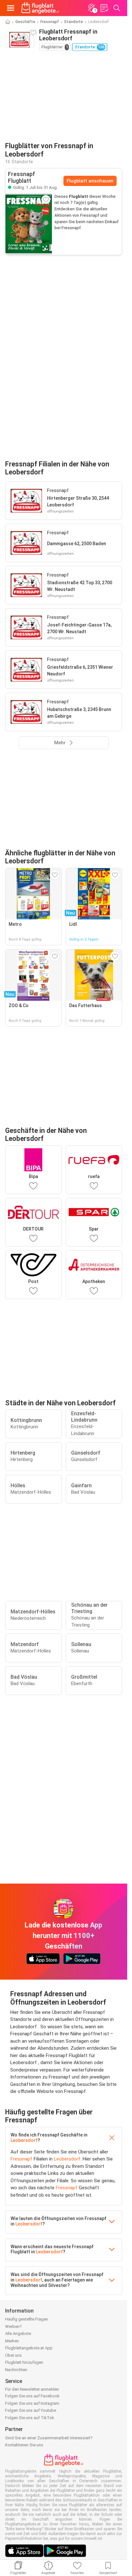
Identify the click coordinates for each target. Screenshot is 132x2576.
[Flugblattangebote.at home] (40, 8)
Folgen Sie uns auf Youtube (31, 2410)
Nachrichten (16, 2370)
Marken (12, 2341)
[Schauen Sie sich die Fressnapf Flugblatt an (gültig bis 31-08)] (29, 224)
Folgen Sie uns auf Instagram (32, 2403)
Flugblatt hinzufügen (24, 2362)
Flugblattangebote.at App (29, 2348)
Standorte (74, 22)
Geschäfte (25, 22)
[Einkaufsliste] (104, 8)
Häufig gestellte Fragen (27, 2319)
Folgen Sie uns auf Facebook (32, 2396)
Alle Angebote (18, 2334)
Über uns (13, 2355)
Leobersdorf (24, 2140)
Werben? (13, 2326)
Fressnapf (50, 22)
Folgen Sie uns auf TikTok (30, 2418)
